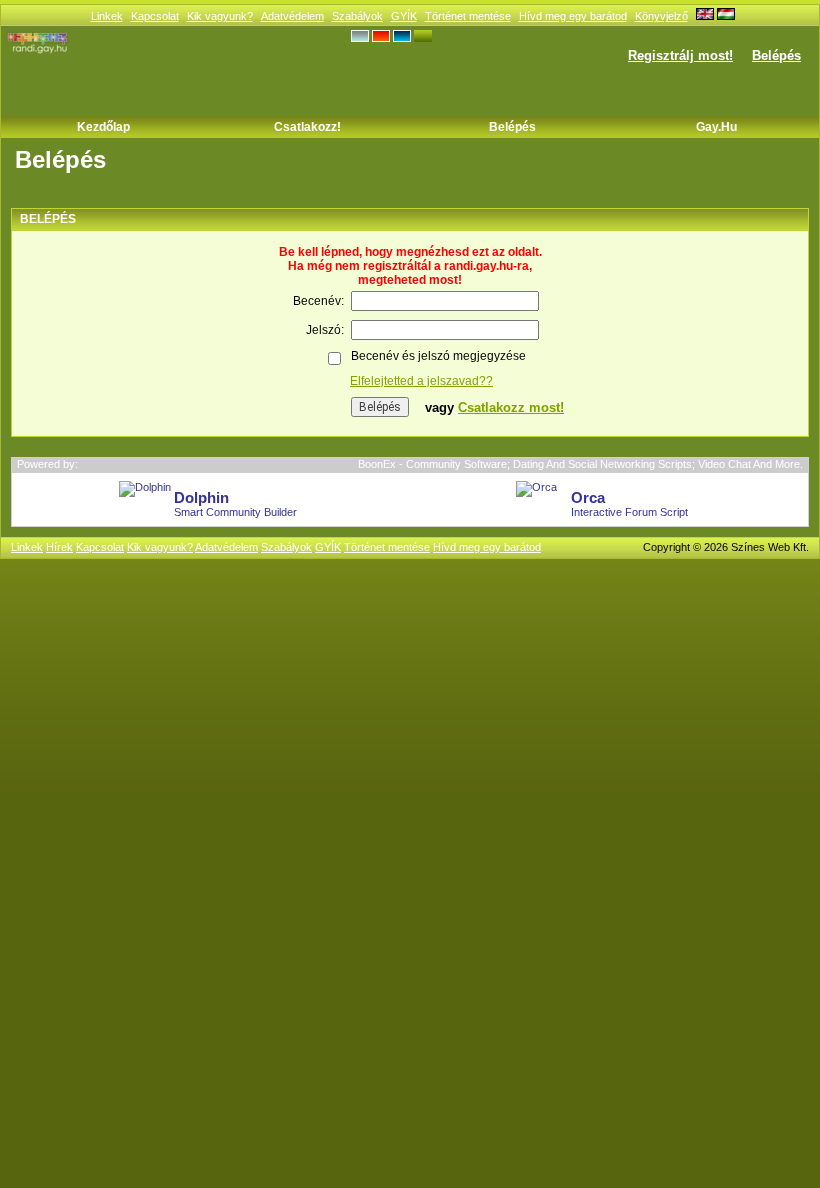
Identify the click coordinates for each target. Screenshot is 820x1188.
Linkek (107, 16)
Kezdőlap (103, 127)
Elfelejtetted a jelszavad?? (421, 381)
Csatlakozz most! (511, 407)
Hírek (59, 547)
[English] (705, 16)
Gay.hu (716, 127)
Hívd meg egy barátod (573, 16)
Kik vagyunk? (220, 16)
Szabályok (357, 16)
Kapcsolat (155, 16)
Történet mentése (468, 16)
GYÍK (404, 16)
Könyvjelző (661, 16)
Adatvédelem (292, 16)
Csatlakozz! (307, 127)
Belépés (776, 55)
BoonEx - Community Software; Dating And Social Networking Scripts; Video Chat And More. (580, 464)
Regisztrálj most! (680, 55)
